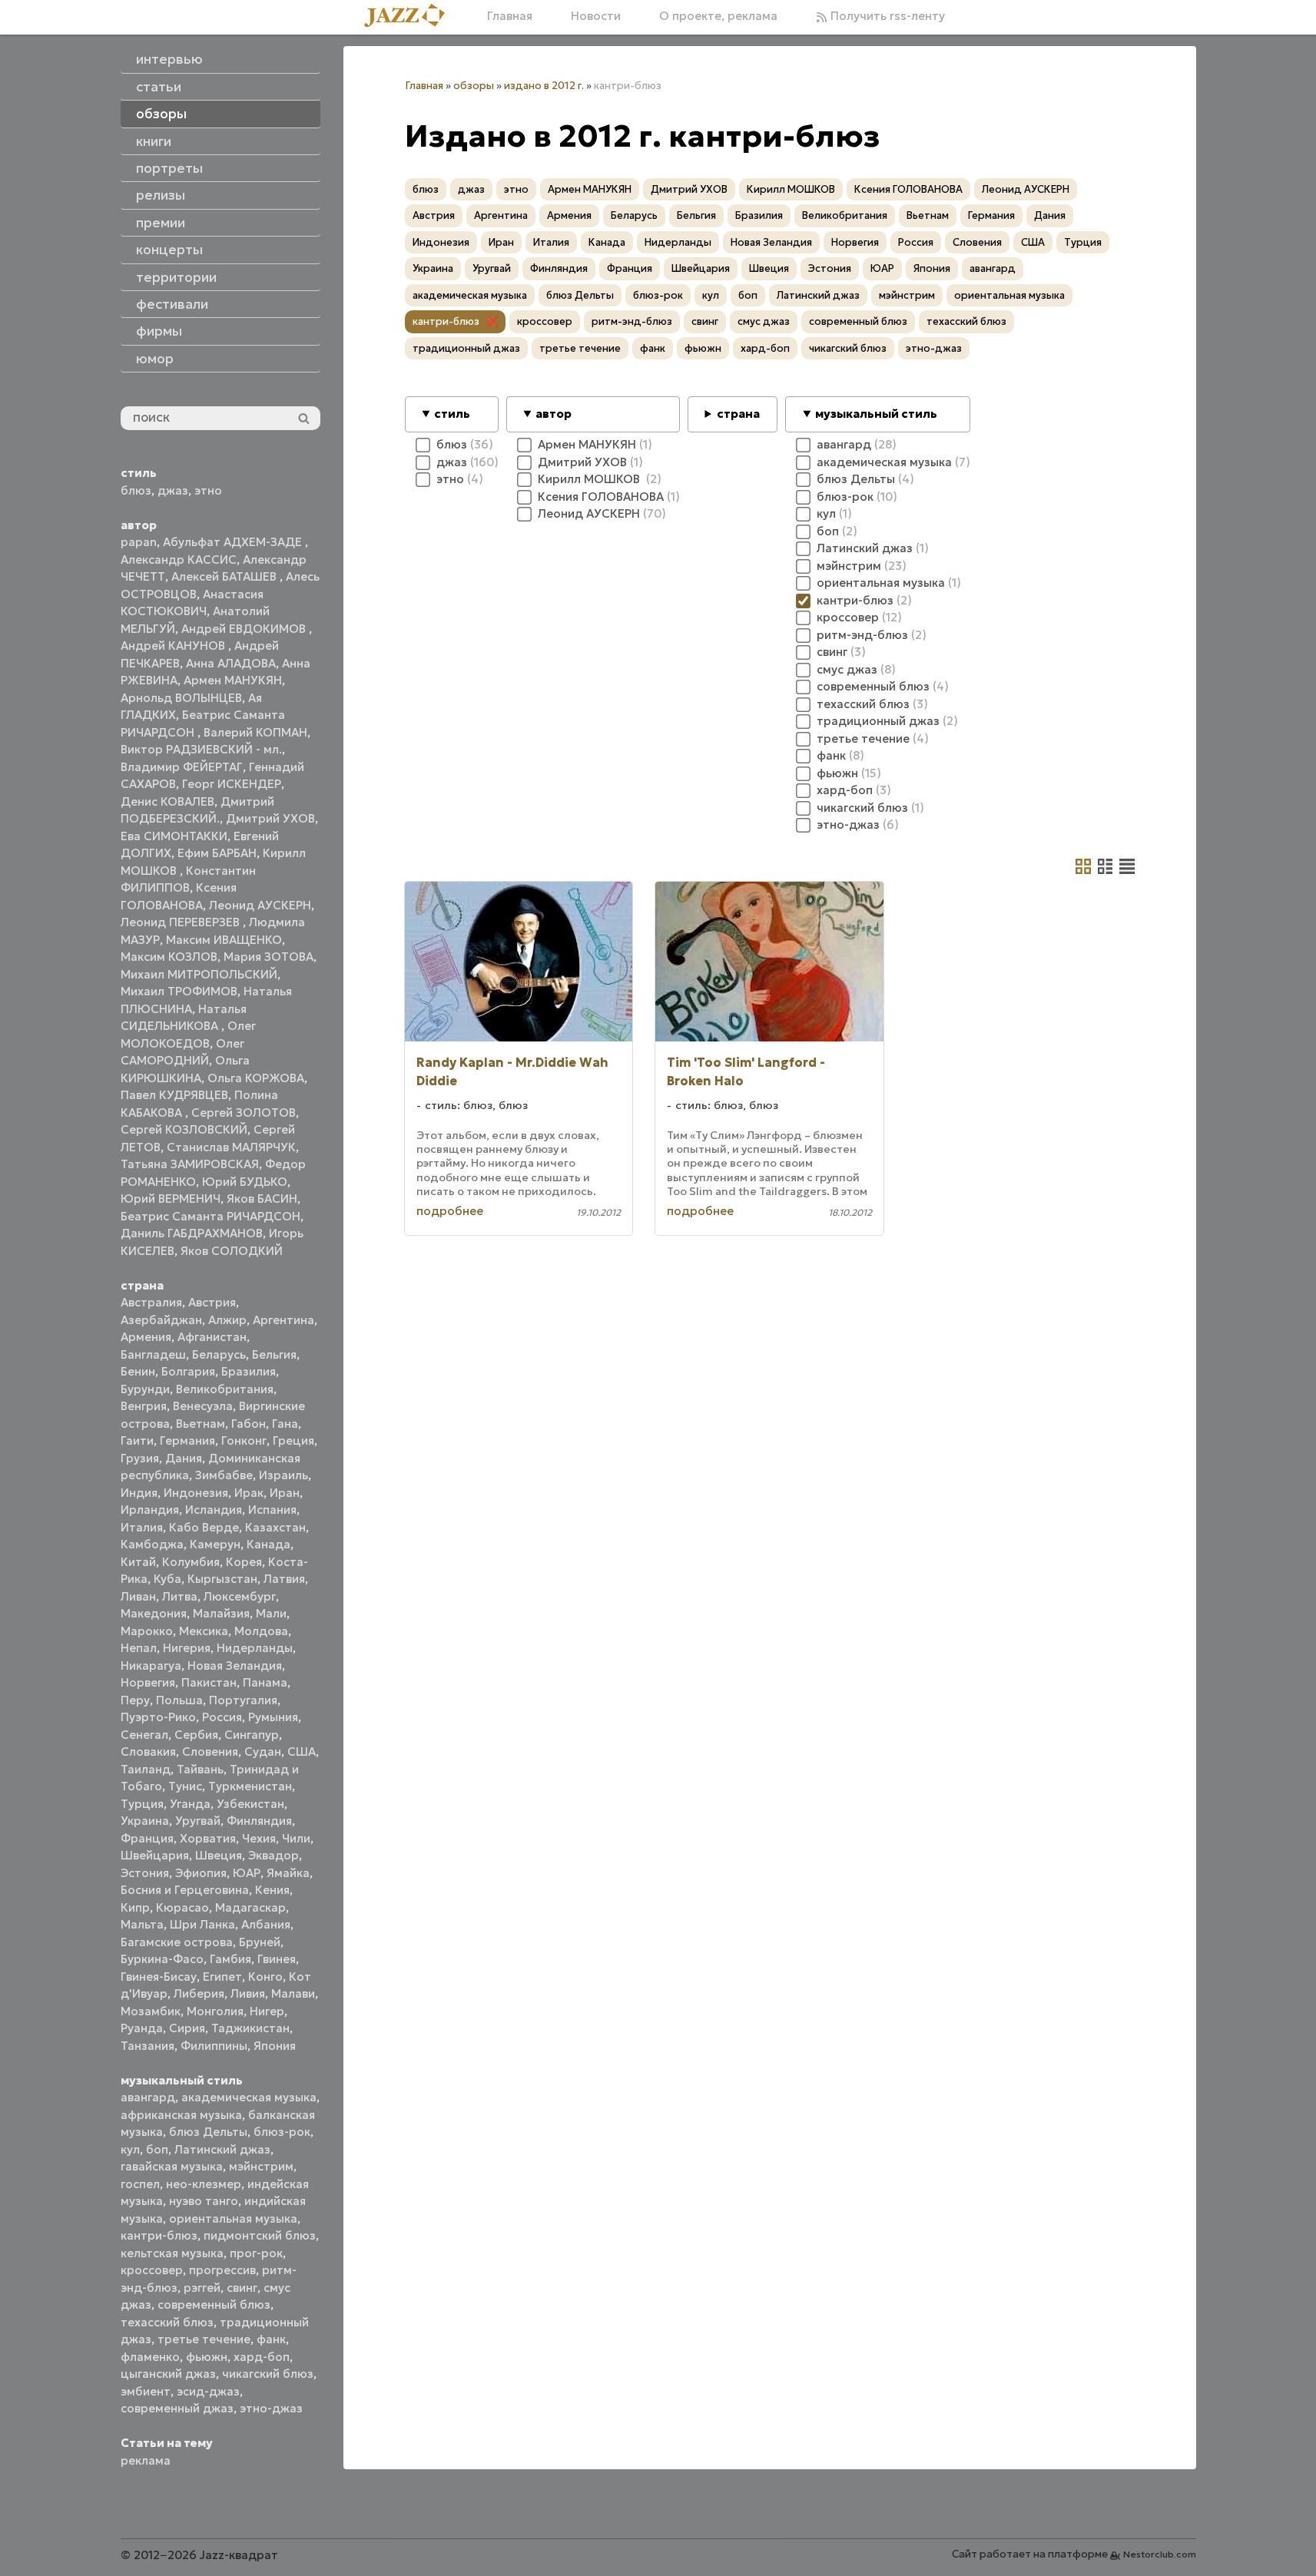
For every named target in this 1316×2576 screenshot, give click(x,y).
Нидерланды (255, 1648)
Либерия (199, 1993)
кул (130, 2149)
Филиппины (214, 2046)
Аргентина (283, 1320)
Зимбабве (224, 1475)
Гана (285, 1424)
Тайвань (200, 1769)
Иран (285, 1493)
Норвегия (148, 1682)
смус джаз (764, 321)
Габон (249, 1424)
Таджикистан (250, 2028)
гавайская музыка (172, 2166)
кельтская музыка (172, 2253)
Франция (147, 1838)
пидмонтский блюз (260, 2235)
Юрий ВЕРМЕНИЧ (171, 1199)
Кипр (135, 1907)
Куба (167, 1579)
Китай (138, 1562)
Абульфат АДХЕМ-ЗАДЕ (234, 542)
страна (738, 414)
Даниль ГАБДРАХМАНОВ (192, 1233)
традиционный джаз (466, 348)
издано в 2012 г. (544, 86)
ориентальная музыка (233, 2218)
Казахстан (275, 1527)
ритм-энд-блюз (632, 321)
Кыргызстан (222, 1579)
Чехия (259, 1838)
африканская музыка (181, 2115)
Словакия (148, 1752)
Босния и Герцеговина (185, 1890)
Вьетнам (201, 1424)
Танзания (148, 2046)
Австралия (151, 1302)
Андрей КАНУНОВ (174, 646)
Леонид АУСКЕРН (260, 905)
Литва (180, 1596)
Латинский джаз (222, 2149)
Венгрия (144, 1406)
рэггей (202, 2288)
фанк (271, 2339)
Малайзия (221, 1613)
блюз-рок (282, 2132)
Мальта (142, 1924)
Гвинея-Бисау (159, 1977)
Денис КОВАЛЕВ (167, 801)
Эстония (145, 1873)
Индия (139, 1493)
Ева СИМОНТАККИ (174, 836)
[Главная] (410, 17)
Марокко (147, 1631)
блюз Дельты (208, 2132)
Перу (135, 1700)
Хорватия (208, 1838)
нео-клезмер (204, 2184)
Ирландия (150, 1510)
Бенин (138, 1371)
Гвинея (277, 1959)
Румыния (273, 1717)
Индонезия (196, 1493)
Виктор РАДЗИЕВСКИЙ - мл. (201, 749)
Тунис (185, 1786)
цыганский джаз (168, 2374)
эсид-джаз (208, 2391)
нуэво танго (204, 2201)
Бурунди (145, 1389)
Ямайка (288, 1873)
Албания (266, 1924)
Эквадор (273, 1855)
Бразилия (249, 1371)
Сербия (196, 1735)
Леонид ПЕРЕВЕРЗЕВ (182, 922)
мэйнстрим (261, 2166)
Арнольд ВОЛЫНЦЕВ (181, 698)
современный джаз (177, 2408)
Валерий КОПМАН (255, 732)
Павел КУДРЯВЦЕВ (174, 1095)
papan (139, 542)
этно (208, 490)
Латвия (284, 1579)
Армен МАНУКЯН (233, 680)
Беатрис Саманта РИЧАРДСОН (210, 1216)
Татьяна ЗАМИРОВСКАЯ (190, 1164)
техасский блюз (167, 2322)
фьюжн (207, 2357)
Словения (210, 1752)
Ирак (249, 1493)
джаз (173, 490)
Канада (269, 1544)
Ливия (248, 1993)
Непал (139, 1648)
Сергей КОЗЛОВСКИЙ (184, 1129)
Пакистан (209, 1682)
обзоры (474, 86)
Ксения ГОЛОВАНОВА (908, 189)
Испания (272, 1510)
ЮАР (247, 1873)
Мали (271, 1613)
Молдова (261, 1631)
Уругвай (198, 1821)
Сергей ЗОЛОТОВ (244, 1113)
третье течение (204, 2339)
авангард (148, 2097)
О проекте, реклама (718, 16)
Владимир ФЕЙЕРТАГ (182, 767)
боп (157, 2149)
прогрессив (222, 2270)
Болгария (188, 1371)
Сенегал (144, 1735)
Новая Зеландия (235, 1665)
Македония (154, 1613)
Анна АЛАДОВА (231, 663)
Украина (145, 1821)
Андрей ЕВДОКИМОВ (245, 629)
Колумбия (191, 1562)
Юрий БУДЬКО (245, 1182)
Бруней (260, 1942)
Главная (510, 16)
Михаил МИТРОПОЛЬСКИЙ (199, 974)
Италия (142, 1527)
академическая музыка (249, 2097)
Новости (596, 16)
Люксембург (240, 1596)
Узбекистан (250, 1804)
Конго (265, 1977)
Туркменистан (250, 1786)
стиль (452, 414)
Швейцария (155, 1855)
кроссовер (152, 2270)
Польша (179, 1700)
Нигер (267, 2011)
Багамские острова (177, 1942)
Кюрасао (182, 1907)
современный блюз (214, 2304)
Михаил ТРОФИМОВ (179, 991)
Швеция (219, 1855)
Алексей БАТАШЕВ (225, 576)
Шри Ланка (202, 1924)
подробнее (450, 1211)
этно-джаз (271, 2408)
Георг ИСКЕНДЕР (232, 784)
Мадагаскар (250, 1907)
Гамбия (230, 1959)
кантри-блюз (159, 2235)
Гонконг (244, 1440)
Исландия (214, 1510)
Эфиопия (201, 1873)
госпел (140, 2184)
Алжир (227, 1320)
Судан (263, 1752)
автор (554, 414)
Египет (222, 1977)
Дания (184, 1458)
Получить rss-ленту (886, 16)
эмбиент (146, 2391)
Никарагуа (151, 1665)
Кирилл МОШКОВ (791, 189)
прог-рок (256, 2253)
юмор (155, 359)
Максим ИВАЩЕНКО (224, 940)
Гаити (137, 1440)
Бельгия (274, 1354)
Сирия (187, 2028)
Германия (187, 1440)
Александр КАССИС (179, 560)
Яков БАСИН (262, 1199)
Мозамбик (151, 2011)
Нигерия (187, 1648)
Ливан (138, 1596)
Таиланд (146, 1769)
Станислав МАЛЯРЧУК (231, 1147)
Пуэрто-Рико (158, 1717)
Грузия (140, 1458)
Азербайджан (161, 1320)
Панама (265, 1682)
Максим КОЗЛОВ (169, 957)
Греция (293, 1440)
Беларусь (219, 1354)
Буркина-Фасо (162, 1959)
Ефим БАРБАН (217, 853)
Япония (275, 2046)
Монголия (215, 2011)
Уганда (190, 1804)
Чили (296, 1838)
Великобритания (225, 1389)
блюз (136, 490)
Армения (146, 1337)
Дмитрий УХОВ (270, 818)
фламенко (150, 2357)
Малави (293, 1993)
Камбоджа (152, 1544)
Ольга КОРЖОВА (256, 1078)
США (302, 1752)
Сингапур (252, 1735)
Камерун (215, 1544)
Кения (272, 1890)
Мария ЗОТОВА (269, 957)
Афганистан (212, 1337)
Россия (222, 1717)
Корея (244, 1562)
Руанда (142, 2028)
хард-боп (262, 2357)
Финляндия (259, 1821)
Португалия (243, 1700)
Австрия (212, 1302)
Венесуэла (203, 1406)
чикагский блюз (268, 2374)
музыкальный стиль (876, 414)
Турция (142, 1804)
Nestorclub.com (1160, 2554)
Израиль (283, 1475)
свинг (242, 2288)
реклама (146, 2460)
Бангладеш (153, 1354)
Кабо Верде (204, 1527)
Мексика (204, 1631)
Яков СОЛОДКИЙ (232, 1251)
